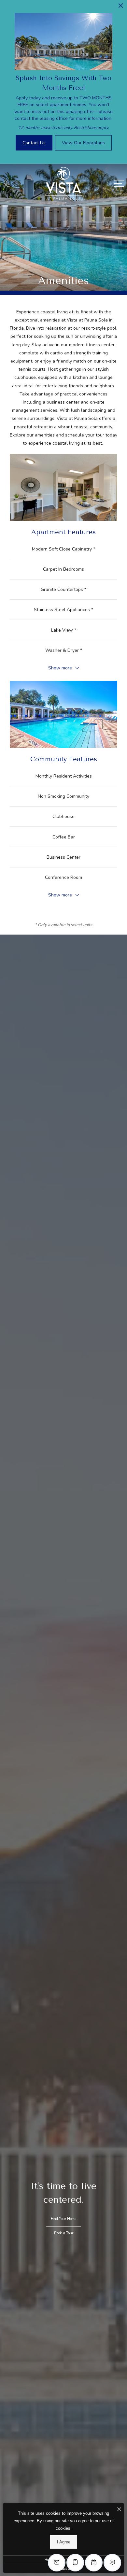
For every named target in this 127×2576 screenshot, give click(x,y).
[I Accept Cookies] (119, 2510)
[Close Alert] (121, 7)
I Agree (64, 2542)
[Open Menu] (119, 183)
